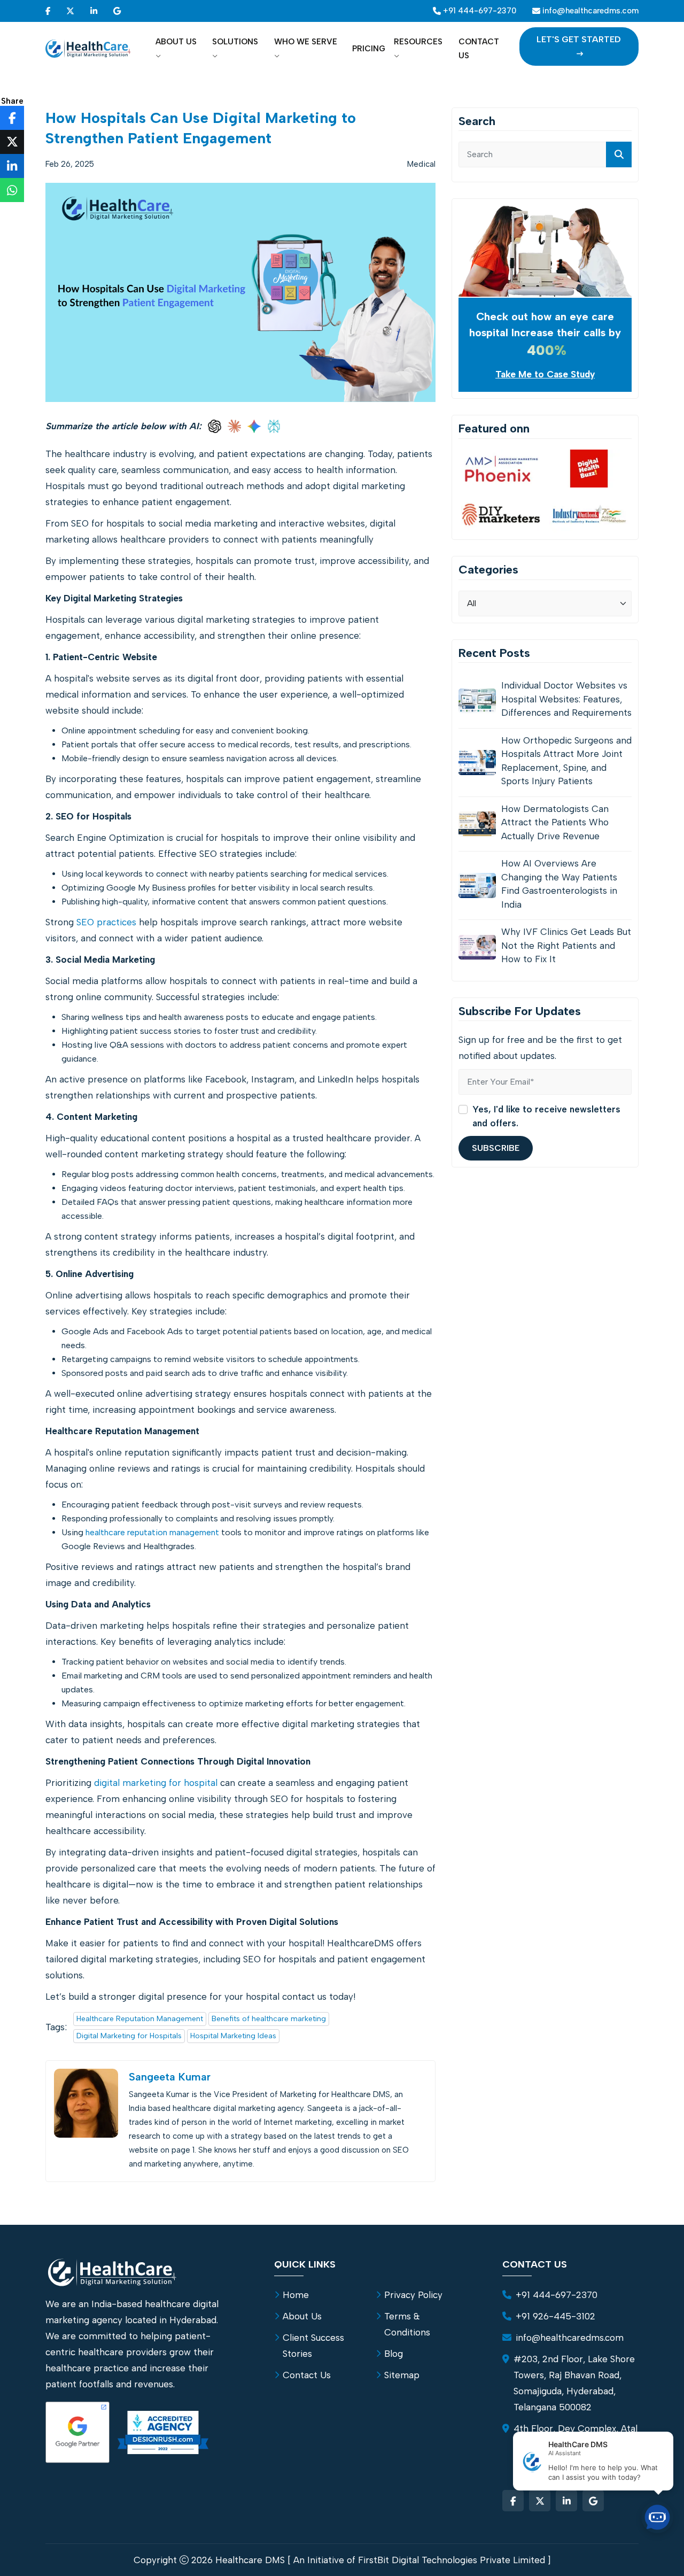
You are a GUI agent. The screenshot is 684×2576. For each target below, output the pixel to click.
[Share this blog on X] (12, 142)
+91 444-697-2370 (557, 2295)
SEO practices (106, 922)
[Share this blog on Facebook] (12, 118)
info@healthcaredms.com (570, 2338)
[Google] (117, 11)
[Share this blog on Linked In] (12, 166)
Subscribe (496, 1148)
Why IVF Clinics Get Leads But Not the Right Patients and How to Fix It (566, 945)
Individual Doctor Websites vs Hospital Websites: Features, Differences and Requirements (566, 699)
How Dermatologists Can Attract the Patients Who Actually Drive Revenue (555, 822)
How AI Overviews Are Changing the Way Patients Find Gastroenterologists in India (559, 884)
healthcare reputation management (152, 1532)
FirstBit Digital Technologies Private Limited (452, 2560)
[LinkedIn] (94, 11)
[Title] (619, 154)
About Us (176, 42)
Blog (394, 2354)
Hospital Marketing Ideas (233, 2036)
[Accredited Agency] (163, 2432)
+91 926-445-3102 (555, 2316)
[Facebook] (48, 11)
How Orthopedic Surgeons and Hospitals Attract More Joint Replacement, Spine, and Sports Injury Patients (566, 761)
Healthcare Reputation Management (140, 2019)
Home (296, 2295)
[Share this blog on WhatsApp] (12, 190)
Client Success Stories (313, 2346)
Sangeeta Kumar (170, 2077)
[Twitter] (70, 11)
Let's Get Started (579, 39)
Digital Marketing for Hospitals (129, 2036)
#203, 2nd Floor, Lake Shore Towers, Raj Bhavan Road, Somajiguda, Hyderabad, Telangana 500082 (574, 2383)
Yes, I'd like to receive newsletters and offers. (546, 1116)
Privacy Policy (413, 2295)
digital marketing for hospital (156, 1783)
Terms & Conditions (407, 2324)
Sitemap (402, 2375)
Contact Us (479, 49)
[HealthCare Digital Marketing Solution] (88, 49)
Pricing (369, 49)
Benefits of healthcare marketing (269, 2019)
